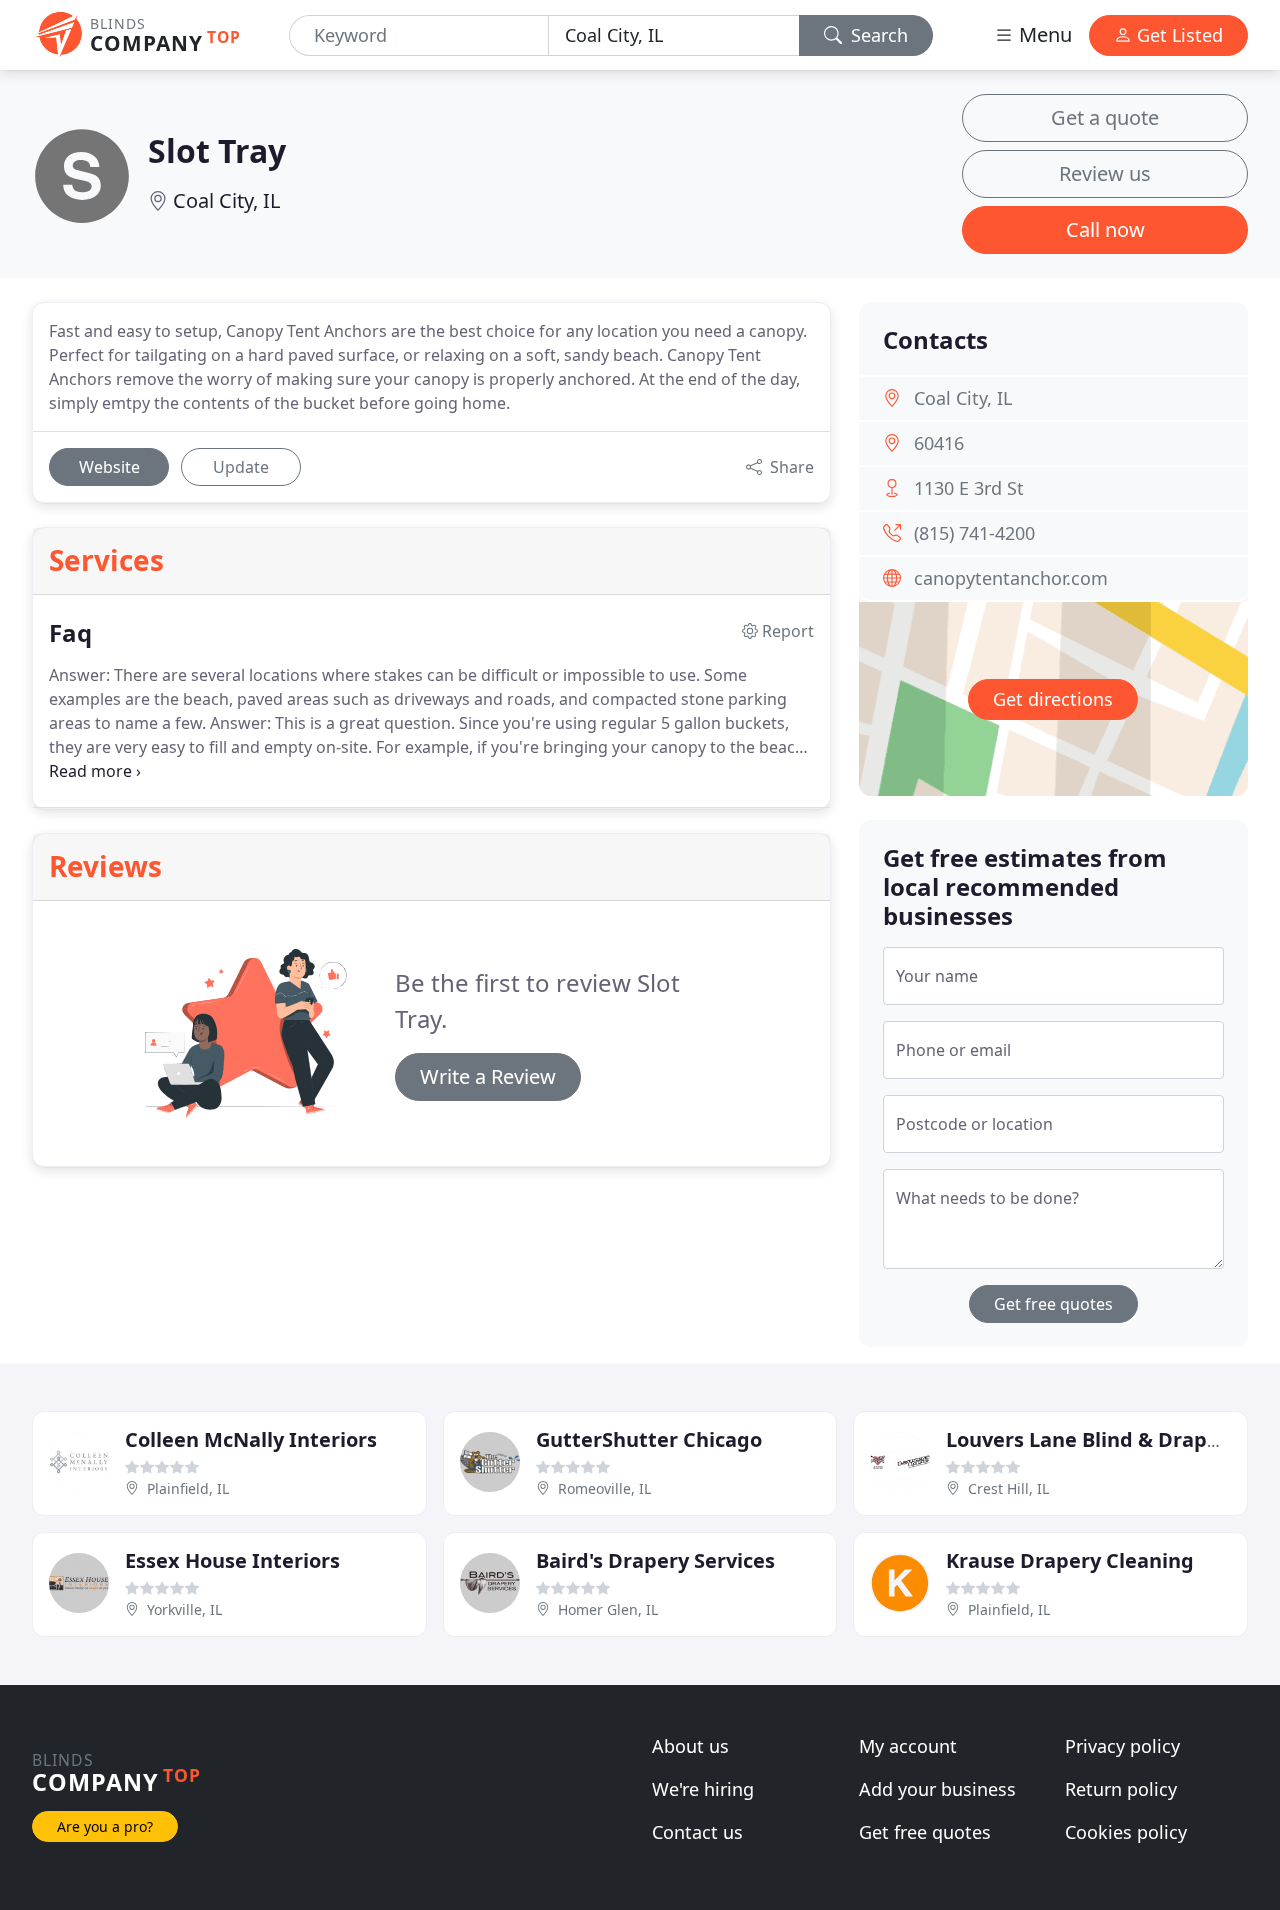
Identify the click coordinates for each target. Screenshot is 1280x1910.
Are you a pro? (105, 1826)
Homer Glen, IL (608, 1609)
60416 (939, 443)
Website (109, 467)
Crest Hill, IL (1008, 1488)
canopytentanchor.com (1011, 578)
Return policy (1121, 1789)
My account (908, 1746)
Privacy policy (1122, 1746)
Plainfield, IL (188, 1488)
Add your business (937, 1789)
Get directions (1053, 699)
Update (241, 467)
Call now (1105, 229)
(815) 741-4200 (974, 533)
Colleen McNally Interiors (251, 1439)
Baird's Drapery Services (655, 1560)
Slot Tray (217, 150)
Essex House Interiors (232, 1560)
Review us (1105, 173)
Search (877, 35)
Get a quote (1105, 117)
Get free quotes (1053, 1304)
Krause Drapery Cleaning (1070, 1560)
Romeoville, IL (604, 1488)
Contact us (697, 1832)
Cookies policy (1126, 1832)
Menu (1043, 34)
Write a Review (488, 1076)
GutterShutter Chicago (649, 1439)
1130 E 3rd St (969, 488)
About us (690, 1746)
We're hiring (703, 1789)
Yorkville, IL (184, 1609)
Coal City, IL (226, 200)
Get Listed (1177, 35)
